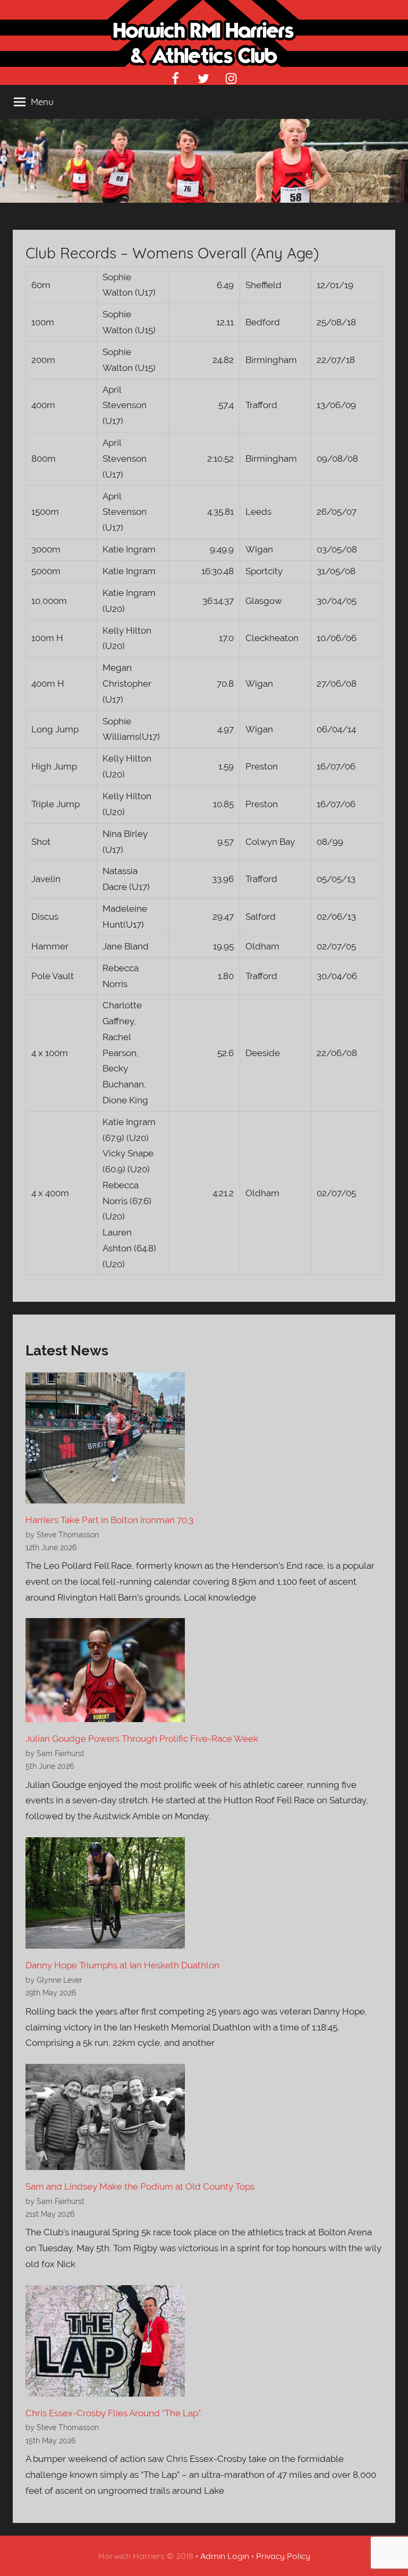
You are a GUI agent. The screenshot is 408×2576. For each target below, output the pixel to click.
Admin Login (225, 2556)
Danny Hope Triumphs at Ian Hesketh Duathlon (122, 1965)
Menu (42, 102)
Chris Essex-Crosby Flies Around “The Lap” (113, 2413)
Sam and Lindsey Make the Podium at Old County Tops (140, 2186)
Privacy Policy (283, 2556)
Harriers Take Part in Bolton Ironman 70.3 (109, 1520)
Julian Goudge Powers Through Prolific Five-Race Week (142, 1739)
